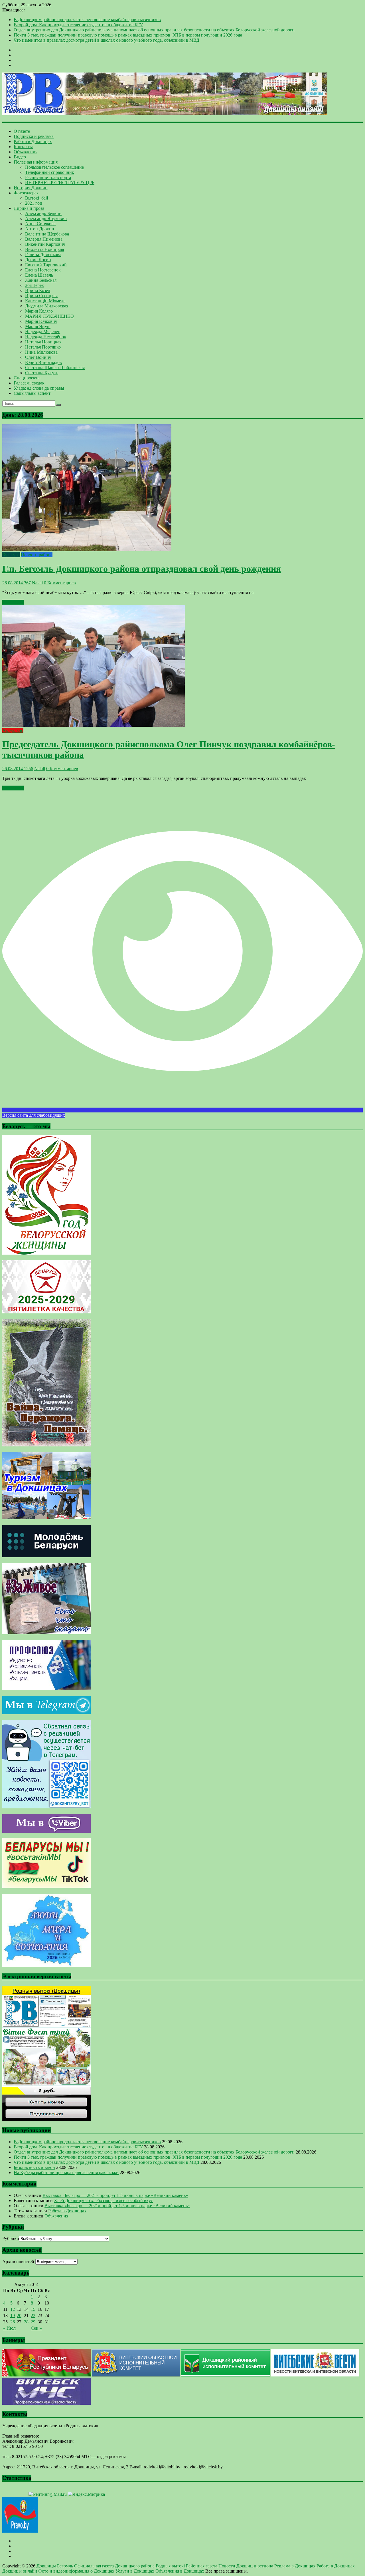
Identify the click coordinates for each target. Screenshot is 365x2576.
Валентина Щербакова (47, 234)
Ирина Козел (38, 290)
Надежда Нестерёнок (46, 337)
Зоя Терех (35, 285)
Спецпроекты (27, 378)
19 (13, 2316)
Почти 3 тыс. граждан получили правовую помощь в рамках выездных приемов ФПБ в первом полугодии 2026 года (128, 35)
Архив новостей (18, 2262)
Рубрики (11, 2238)
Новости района (37, 555)
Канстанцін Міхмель (45, 301)
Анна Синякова (40, 224)
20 (19, 2316)
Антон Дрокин (40, 229)
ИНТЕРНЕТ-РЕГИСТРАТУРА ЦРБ (60, 183)
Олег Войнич (38, 357)
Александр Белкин (43, 213)
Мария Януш (38, 326)
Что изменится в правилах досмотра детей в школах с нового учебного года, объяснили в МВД (107, 40)
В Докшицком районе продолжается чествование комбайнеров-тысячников (87, 20)
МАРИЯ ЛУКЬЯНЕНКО (49, 316)
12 (13, 2309)
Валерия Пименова (44, 239)
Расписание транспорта (48, 177)
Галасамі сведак (29, 383)
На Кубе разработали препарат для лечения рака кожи (66, 2173)
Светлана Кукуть (42, 373)
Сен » (36, 2328)
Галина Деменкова (43, 254)
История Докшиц (31, 188)
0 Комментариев (60, 583)
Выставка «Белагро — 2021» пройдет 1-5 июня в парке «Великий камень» (115, 2195)
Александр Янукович (46, 219)
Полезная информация (36, 162)
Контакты (23, 147)
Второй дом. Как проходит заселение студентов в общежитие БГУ (78, 25)
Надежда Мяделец (43, 332)
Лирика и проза (29, 208)
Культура (11, 555)
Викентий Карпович (45, 244)
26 (13, 2322)
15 (33, 2309)
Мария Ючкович (41, 321)
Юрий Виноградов (43, 362)
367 (27, 583)
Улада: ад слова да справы (39, 388)
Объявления (26, 152)
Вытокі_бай (37, 198)
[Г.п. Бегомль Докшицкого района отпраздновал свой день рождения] (87, 550)
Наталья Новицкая (43, 342)
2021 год (34, 203)
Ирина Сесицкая (41, 296)
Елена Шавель (39, 275)
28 (26, 2322)
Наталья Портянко (43, 347)
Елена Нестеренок (43, 270)
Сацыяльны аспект (32, 393)
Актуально (13, 730)
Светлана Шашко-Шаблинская (55, 368)
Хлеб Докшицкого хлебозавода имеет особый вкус (103, 2200)
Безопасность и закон (34, 2167)
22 (33, 2316)
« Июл (9, 2328)
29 (33, 2322)
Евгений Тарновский (46, 265)
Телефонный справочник (50, 172)
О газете (22, 131)
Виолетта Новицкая (44, 249)
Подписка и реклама (34, 136)
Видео (20, 157)
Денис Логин (38, 260)
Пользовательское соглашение (54, 167)
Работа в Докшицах (33, 141)
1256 (28, 769)
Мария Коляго (39, 311)
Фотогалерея (26, 193)
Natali (37, 583)
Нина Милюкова (41, 352)
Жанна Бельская (41, 280)
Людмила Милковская (47, 306)
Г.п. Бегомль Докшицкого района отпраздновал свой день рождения (142, 569)
